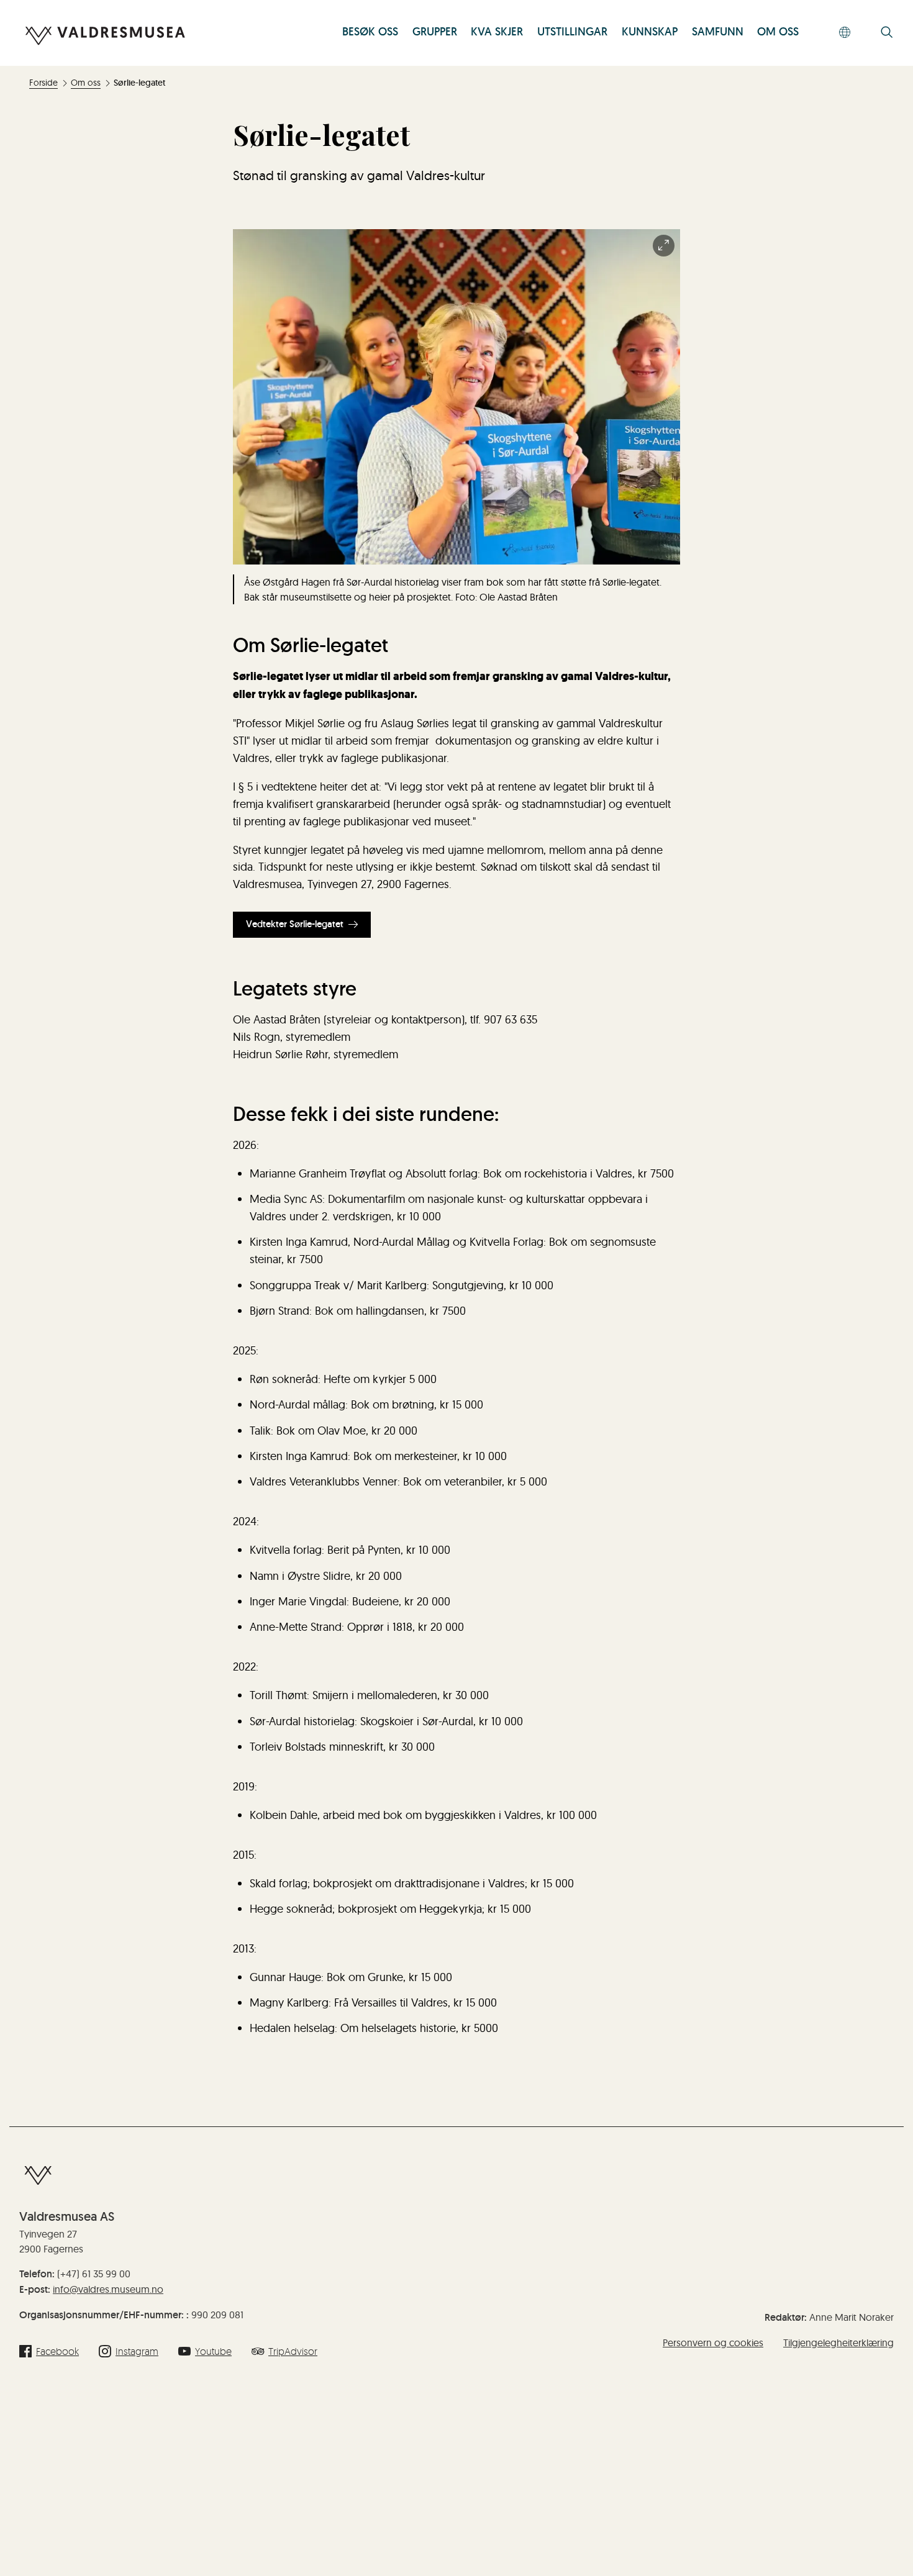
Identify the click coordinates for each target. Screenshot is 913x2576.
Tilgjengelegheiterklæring (838, 2342)
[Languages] (845, 33)
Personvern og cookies (713, 2342)
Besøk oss (370, 32)
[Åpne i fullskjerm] (664, 246)
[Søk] (887, 33)
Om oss (778, 32)
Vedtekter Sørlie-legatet (295, 924)
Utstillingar (572, 32)
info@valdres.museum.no (108, 2289)
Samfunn (718, 32)
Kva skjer (497, 32)
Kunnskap (650, 32)
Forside (43, 83)
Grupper (435, 32)
